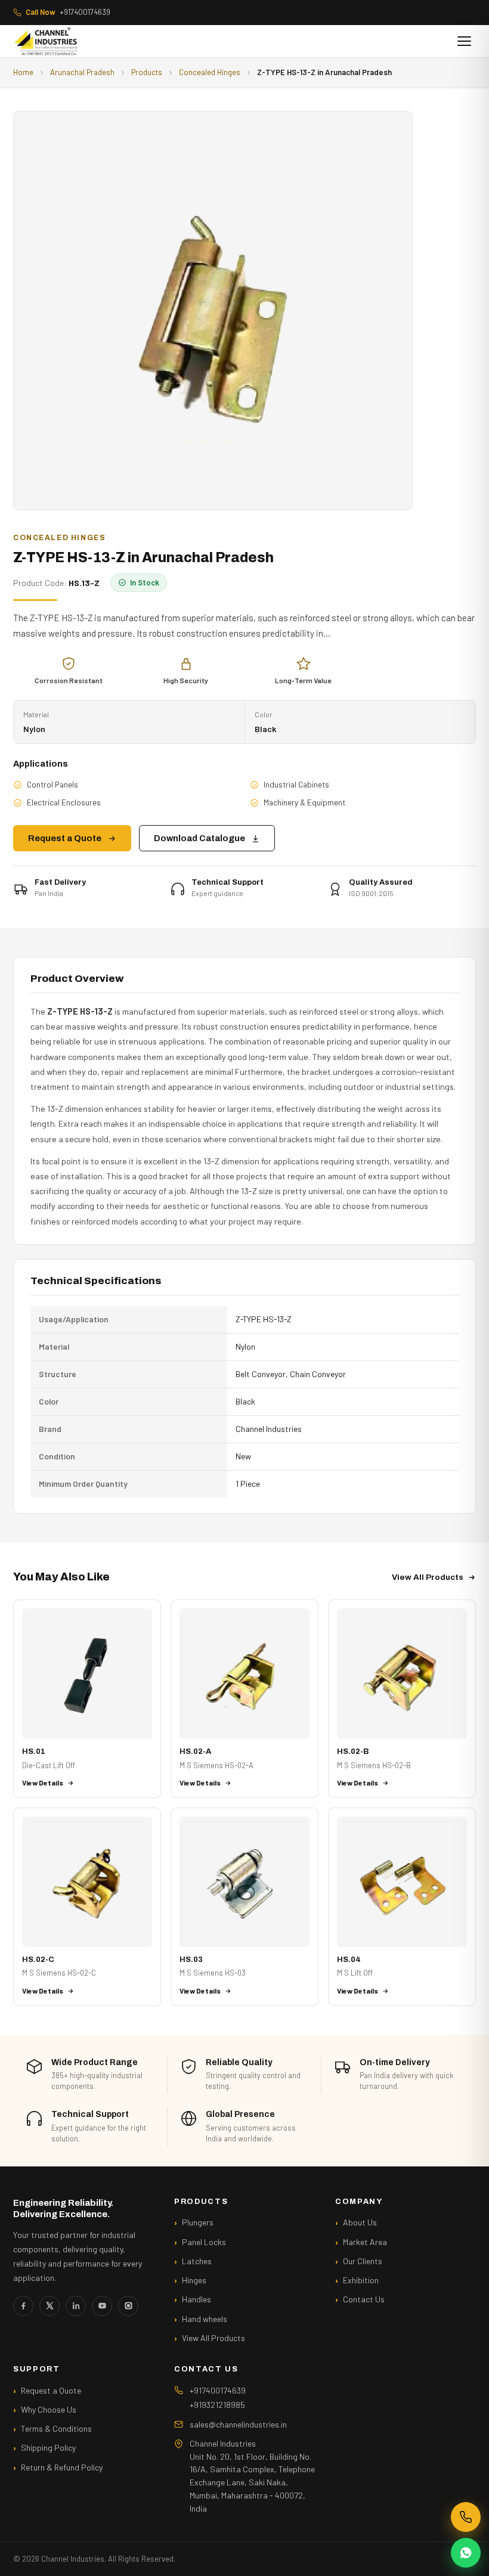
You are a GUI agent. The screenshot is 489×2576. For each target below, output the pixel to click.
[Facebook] (23, 2306)
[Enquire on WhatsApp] (466, 2553)
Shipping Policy (48, 2448)
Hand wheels (205, 2319)
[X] (49, 2306)
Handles (196, 2299)
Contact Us (364, 2299)
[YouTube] (102, 2306)
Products (147, 72)
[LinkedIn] (76, 2306)
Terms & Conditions (56, 2428)
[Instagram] (128, 2306)
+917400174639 (68, 12)
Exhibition (361, 2280)
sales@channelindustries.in (238, 2424)
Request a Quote (65, 838)
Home (23, 72)
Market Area (365, 2242)
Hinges (194, 2280)
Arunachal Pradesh (82, 72)
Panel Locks (204, 2242)
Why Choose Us (49, 2409)
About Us (360, 2222)
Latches (197, 2261)
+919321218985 (217, 2405)
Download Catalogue (199, 838)
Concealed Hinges (210, 72)
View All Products (428, 1577)
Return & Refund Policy (62, 2467)
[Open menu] (464, 41)
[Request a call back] (466, 2517)
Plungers (198, 2222)
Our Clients (363, 2261)
